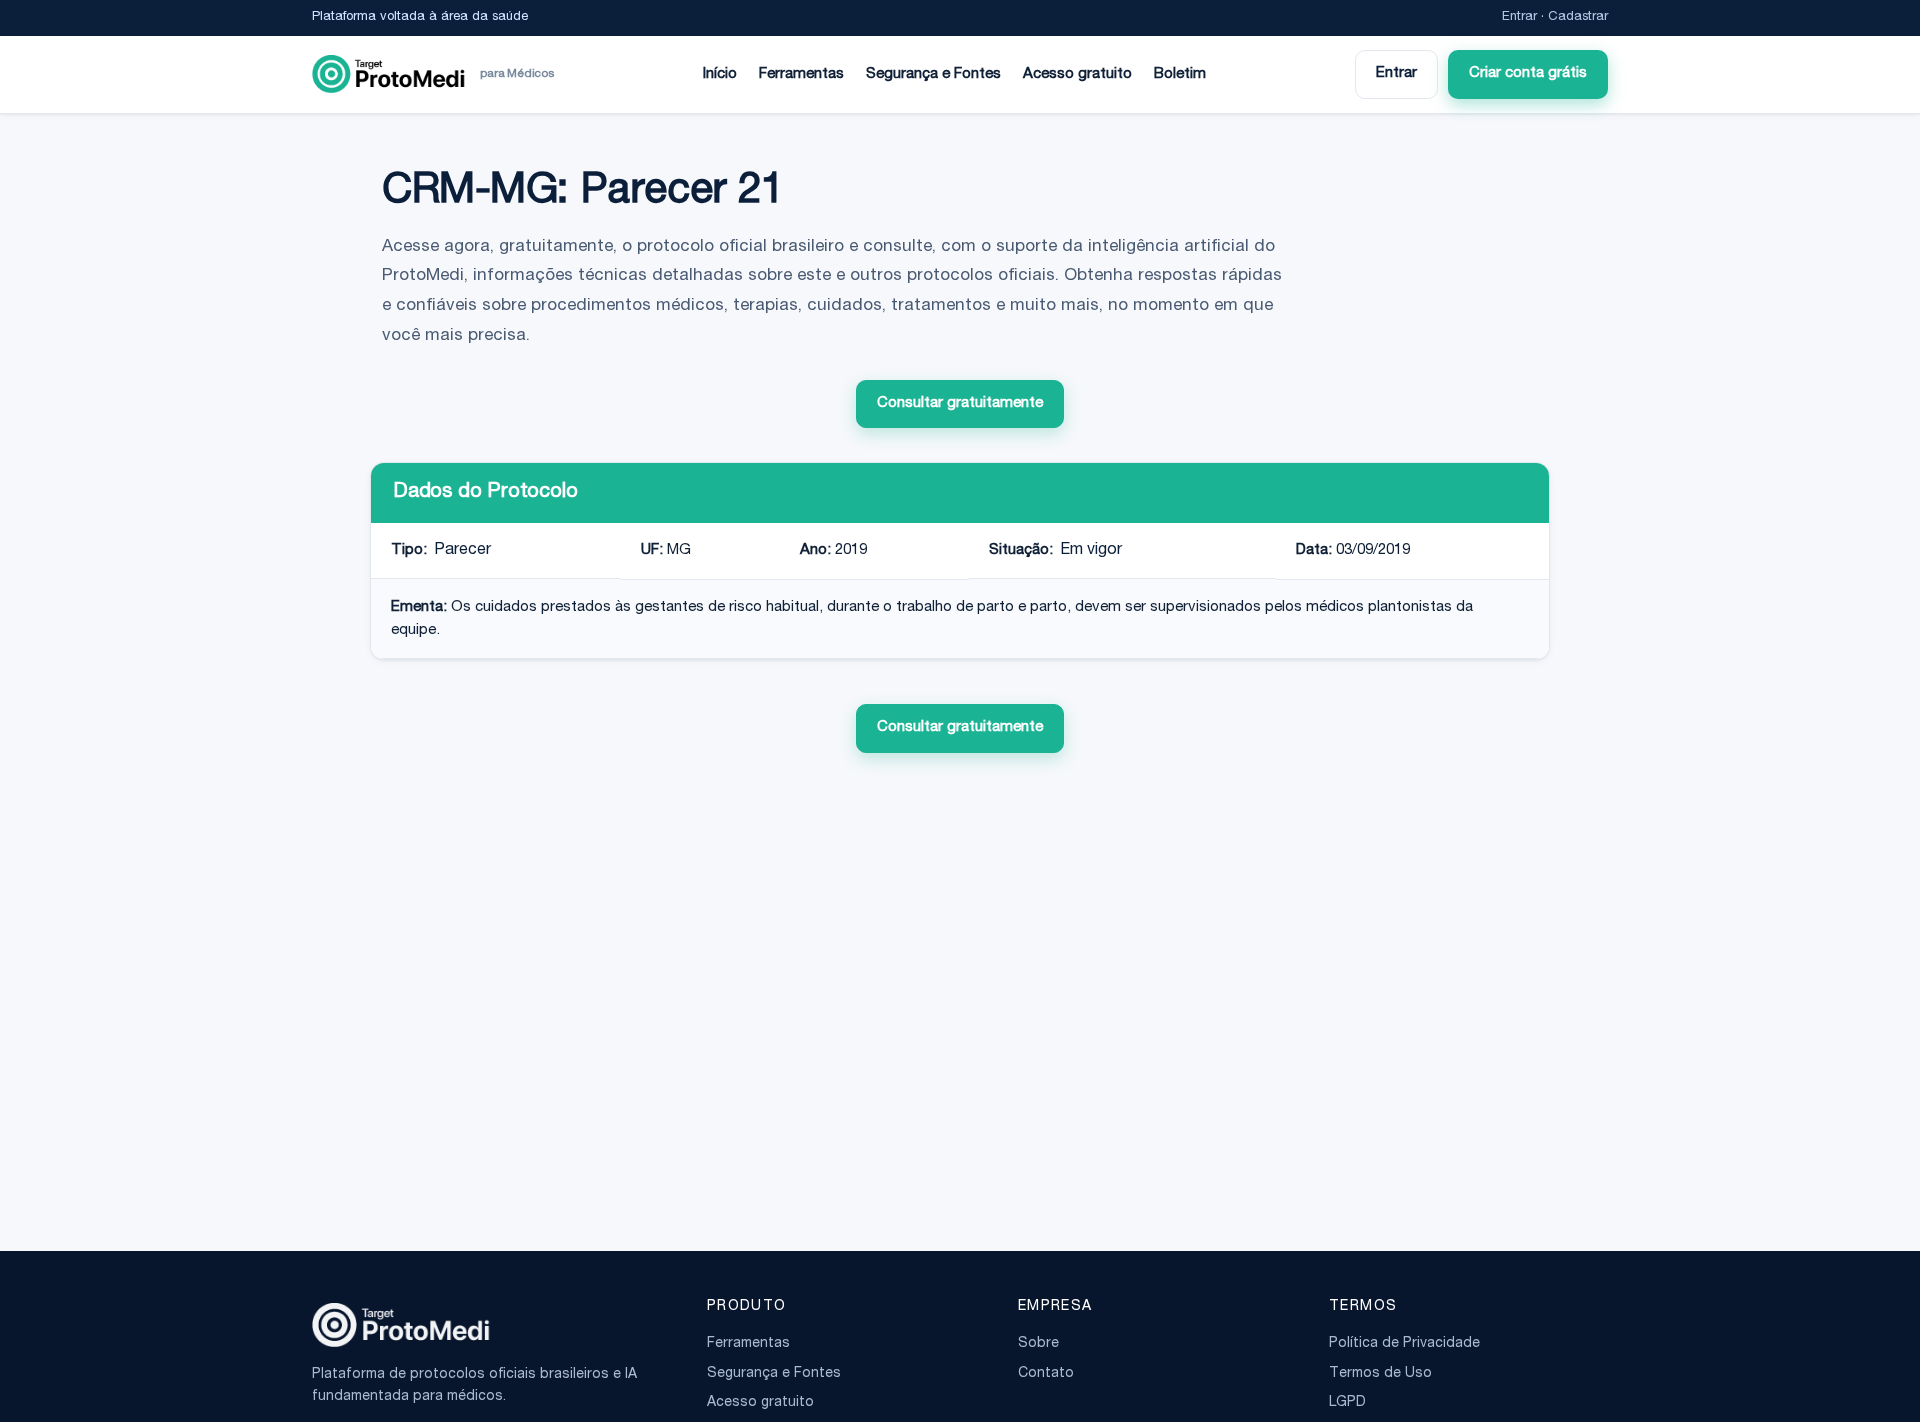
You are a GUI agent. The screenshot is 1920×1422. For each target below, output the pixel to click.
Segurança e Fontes (933, 74)
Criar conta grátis (1528, 73)
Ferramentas (801, 74)
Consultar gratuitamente (960, 403)
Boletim (1180, 74)
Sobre (1038, 1344)
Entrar (1519, 17)
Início (720, 74)
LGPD (1347, 1403)
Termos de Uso (1380, 1374)
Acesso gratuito (1077, 74)
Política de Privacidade (1404, 1344)
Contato (1046, 1374)
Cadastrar (1578, 17)
